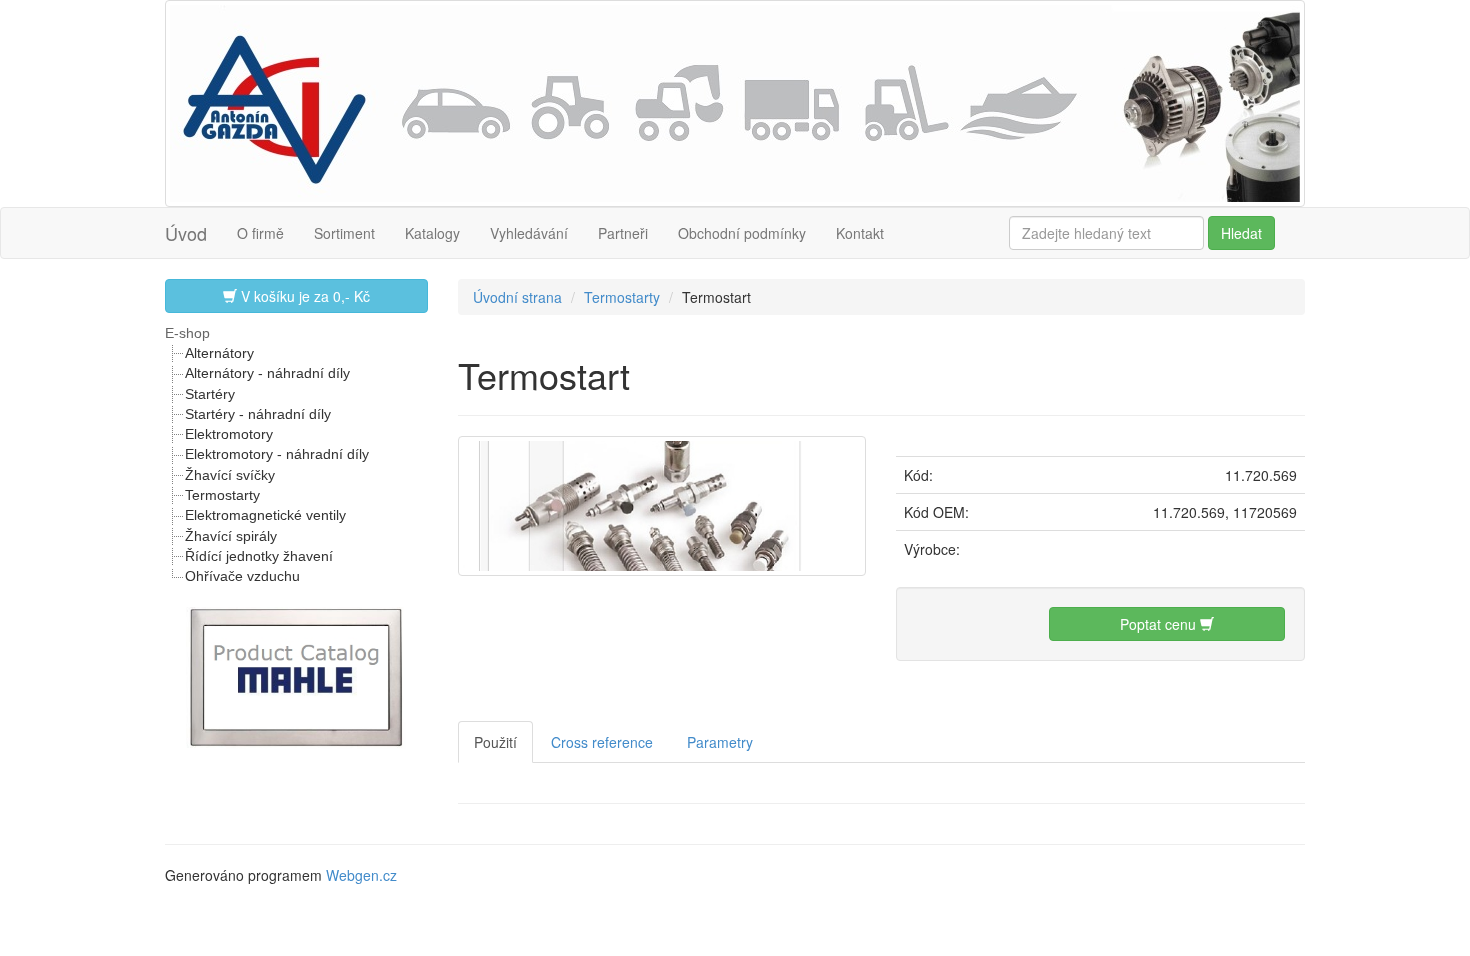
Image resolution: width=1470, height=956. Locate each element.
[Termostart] (662, 503)
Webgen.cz (361, 875)
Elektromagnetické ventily (265, 515)
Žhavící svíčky (230, 475)
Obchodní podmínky (742, 233)
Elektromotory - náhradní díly (277, 454)
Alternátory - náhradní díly (267, 373)
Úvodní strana (517, 297)
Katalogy (432, 233)
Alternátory (219, 353)
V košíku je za (303, 296)
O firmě (260, 233)
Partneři (623, 233)
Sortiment (344, 233)
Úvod (186, 233)
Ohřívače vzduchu (242, 576)
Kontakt (860, 233)
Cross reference (602, 742)
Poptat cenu (1160, 624)
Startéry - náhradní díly (258, 414)
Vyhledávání (529, 233)
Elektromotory (229, 434)
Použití (495, 742)
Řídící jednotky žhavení (259, 556)
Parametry (720, 742)
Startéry (210, 394)
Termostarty (222, 495)
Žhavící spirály (231, 536)
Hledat (1241, 233)
